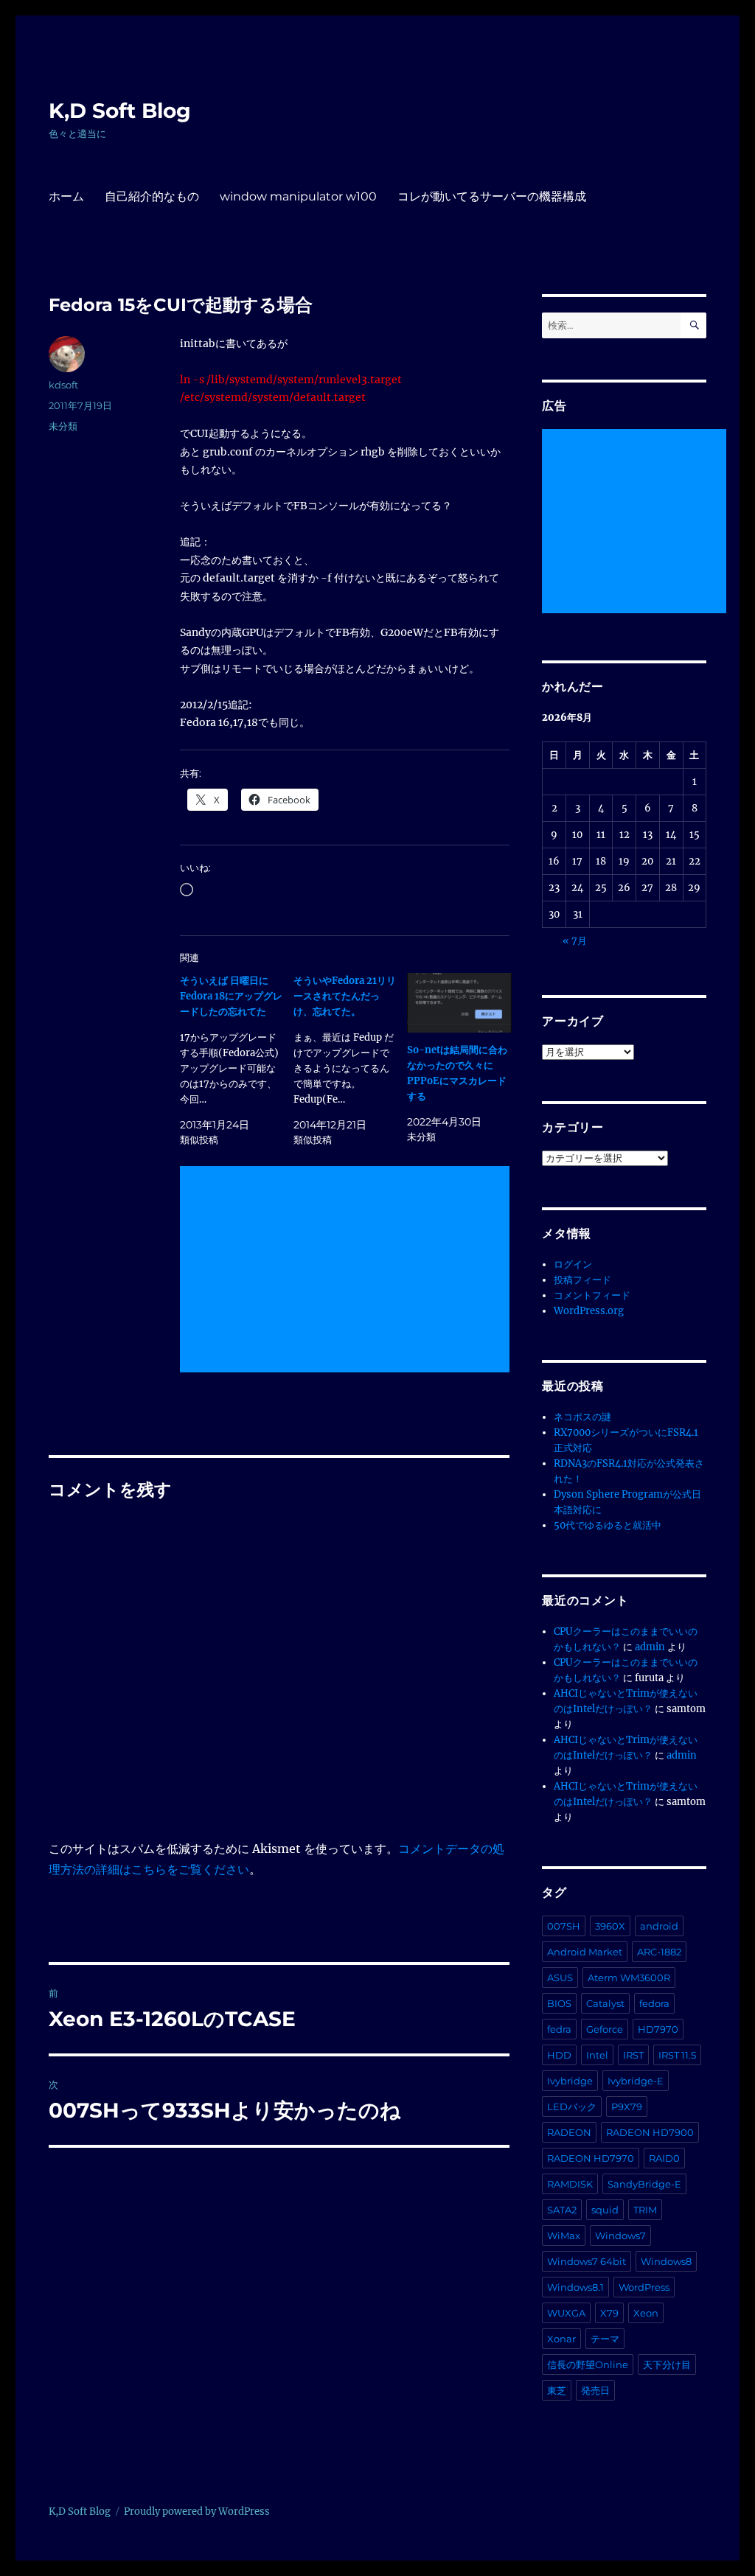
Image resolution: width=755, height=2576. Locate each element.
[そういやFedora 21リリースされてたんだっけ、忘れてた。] (350, 1060)
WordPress (644, 2287)
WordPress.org (589, 1311)
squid (605, 2210)
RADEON (569, 2132)
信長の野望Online (588, 2364)
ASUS (560, 1978)
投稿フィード (582, 1280)
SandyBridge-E (644, 2184)
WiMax (564, 2235)
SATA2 (562, 2210)
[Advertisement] (347, 1271)
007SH (564, 1926)
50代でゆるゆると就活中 (608, 1525)
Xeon (646, 2313)
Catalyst (605, 2003)
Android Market (585, 1952)
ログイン (573, 1264)
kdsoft (63, 385)
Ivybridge (570, 2081)
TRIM (645, 2210)
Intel (597, 2055)
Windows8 (666, 2261)
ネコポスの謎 (582, 1417)
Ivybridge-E (636, 2081)
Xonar (561, 2339)
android (659, 1926)
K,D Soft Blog (120, 111)
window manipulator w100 (298, 196)
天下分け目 (667, 2364)
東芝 (557, 2390)
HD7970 (658, 2029)
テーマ (605, 2339)
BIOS (559, 2003)
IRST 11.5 (677, 2055)
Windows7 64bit (587, 2261)
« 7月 (575, 941)
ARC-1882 (659, 1952)
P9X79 (627, 2106)
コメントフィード (592, 1295)
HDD (559, 2055)
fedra (559, 2029)
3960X (610, 1926)
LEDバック (572, 2106)
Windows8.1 (575, 2287)
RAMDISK (570, 2184)
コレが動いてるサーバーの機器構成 (492, 196)
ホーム (66, 196)
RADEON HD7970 (591, 2158)
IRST (633, 2055)
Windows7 (620, 2235)
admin (650, 1647)
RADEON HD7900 (650, 2132)
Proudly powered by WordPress (197, 2512)
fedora (654, 2003)
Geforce (605, 2029)
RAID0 (664, 2158)
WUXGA (566, 2313)
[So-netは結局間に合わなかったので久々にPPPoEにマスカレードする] (459, 1003)
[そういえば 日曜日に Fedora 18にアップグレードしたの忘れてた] (237, 1060)
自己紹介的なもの (152, 196)
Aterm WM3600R (629, 1978)
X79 (609, 2313)
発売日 (595, 2390)
